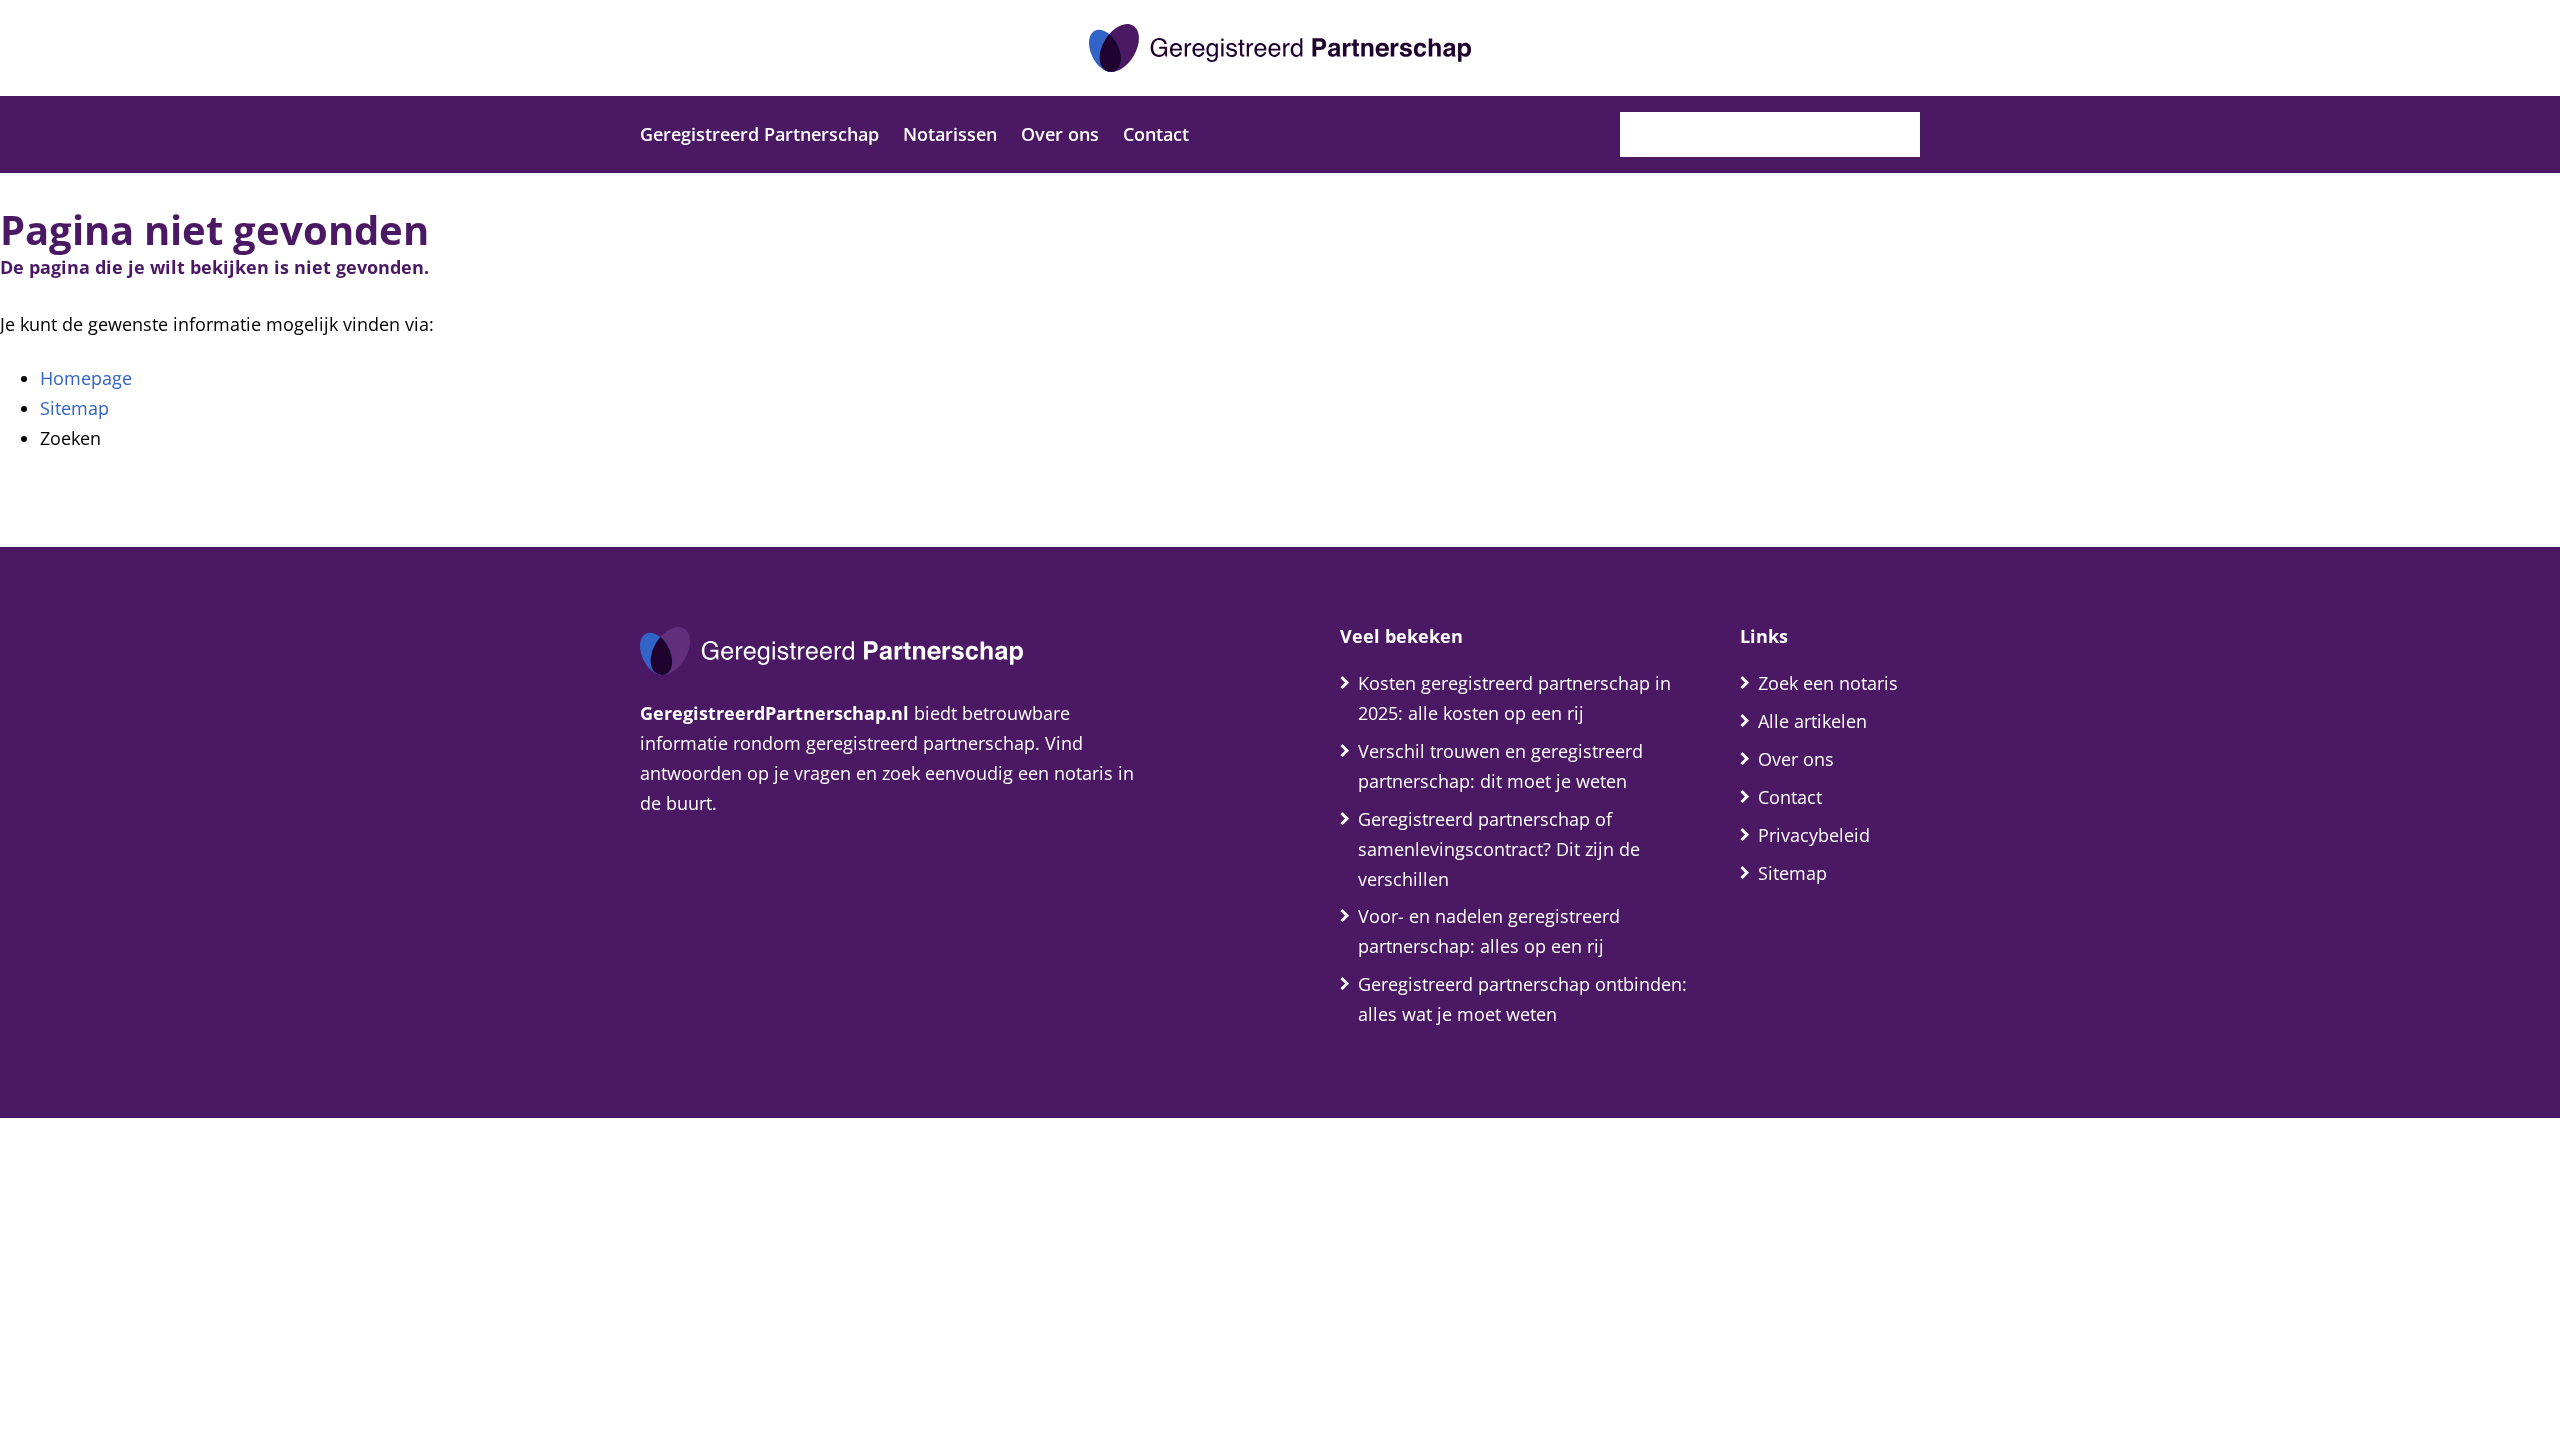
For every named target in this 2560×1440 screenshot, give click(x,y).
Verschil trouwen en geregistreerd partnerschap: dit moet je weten (1500, 766)
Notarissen (950, 134)
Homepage (86, 378)
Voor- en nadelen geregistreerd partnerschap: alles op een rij (1489, 931)
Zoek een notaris (1828, 683)
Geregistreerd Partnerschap (759, 134)
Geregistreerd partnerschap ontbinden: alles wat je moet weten (1522, 999)
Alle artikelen (1812, 721)
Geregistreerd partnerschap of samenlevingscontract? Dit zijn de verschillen (1499, 849)
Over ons (1060, 134)
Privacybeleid (1814, 835)
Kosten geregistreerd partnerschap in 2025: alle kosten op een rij (1514, 698)
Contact (1156, 134)
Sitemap (74, 408)
